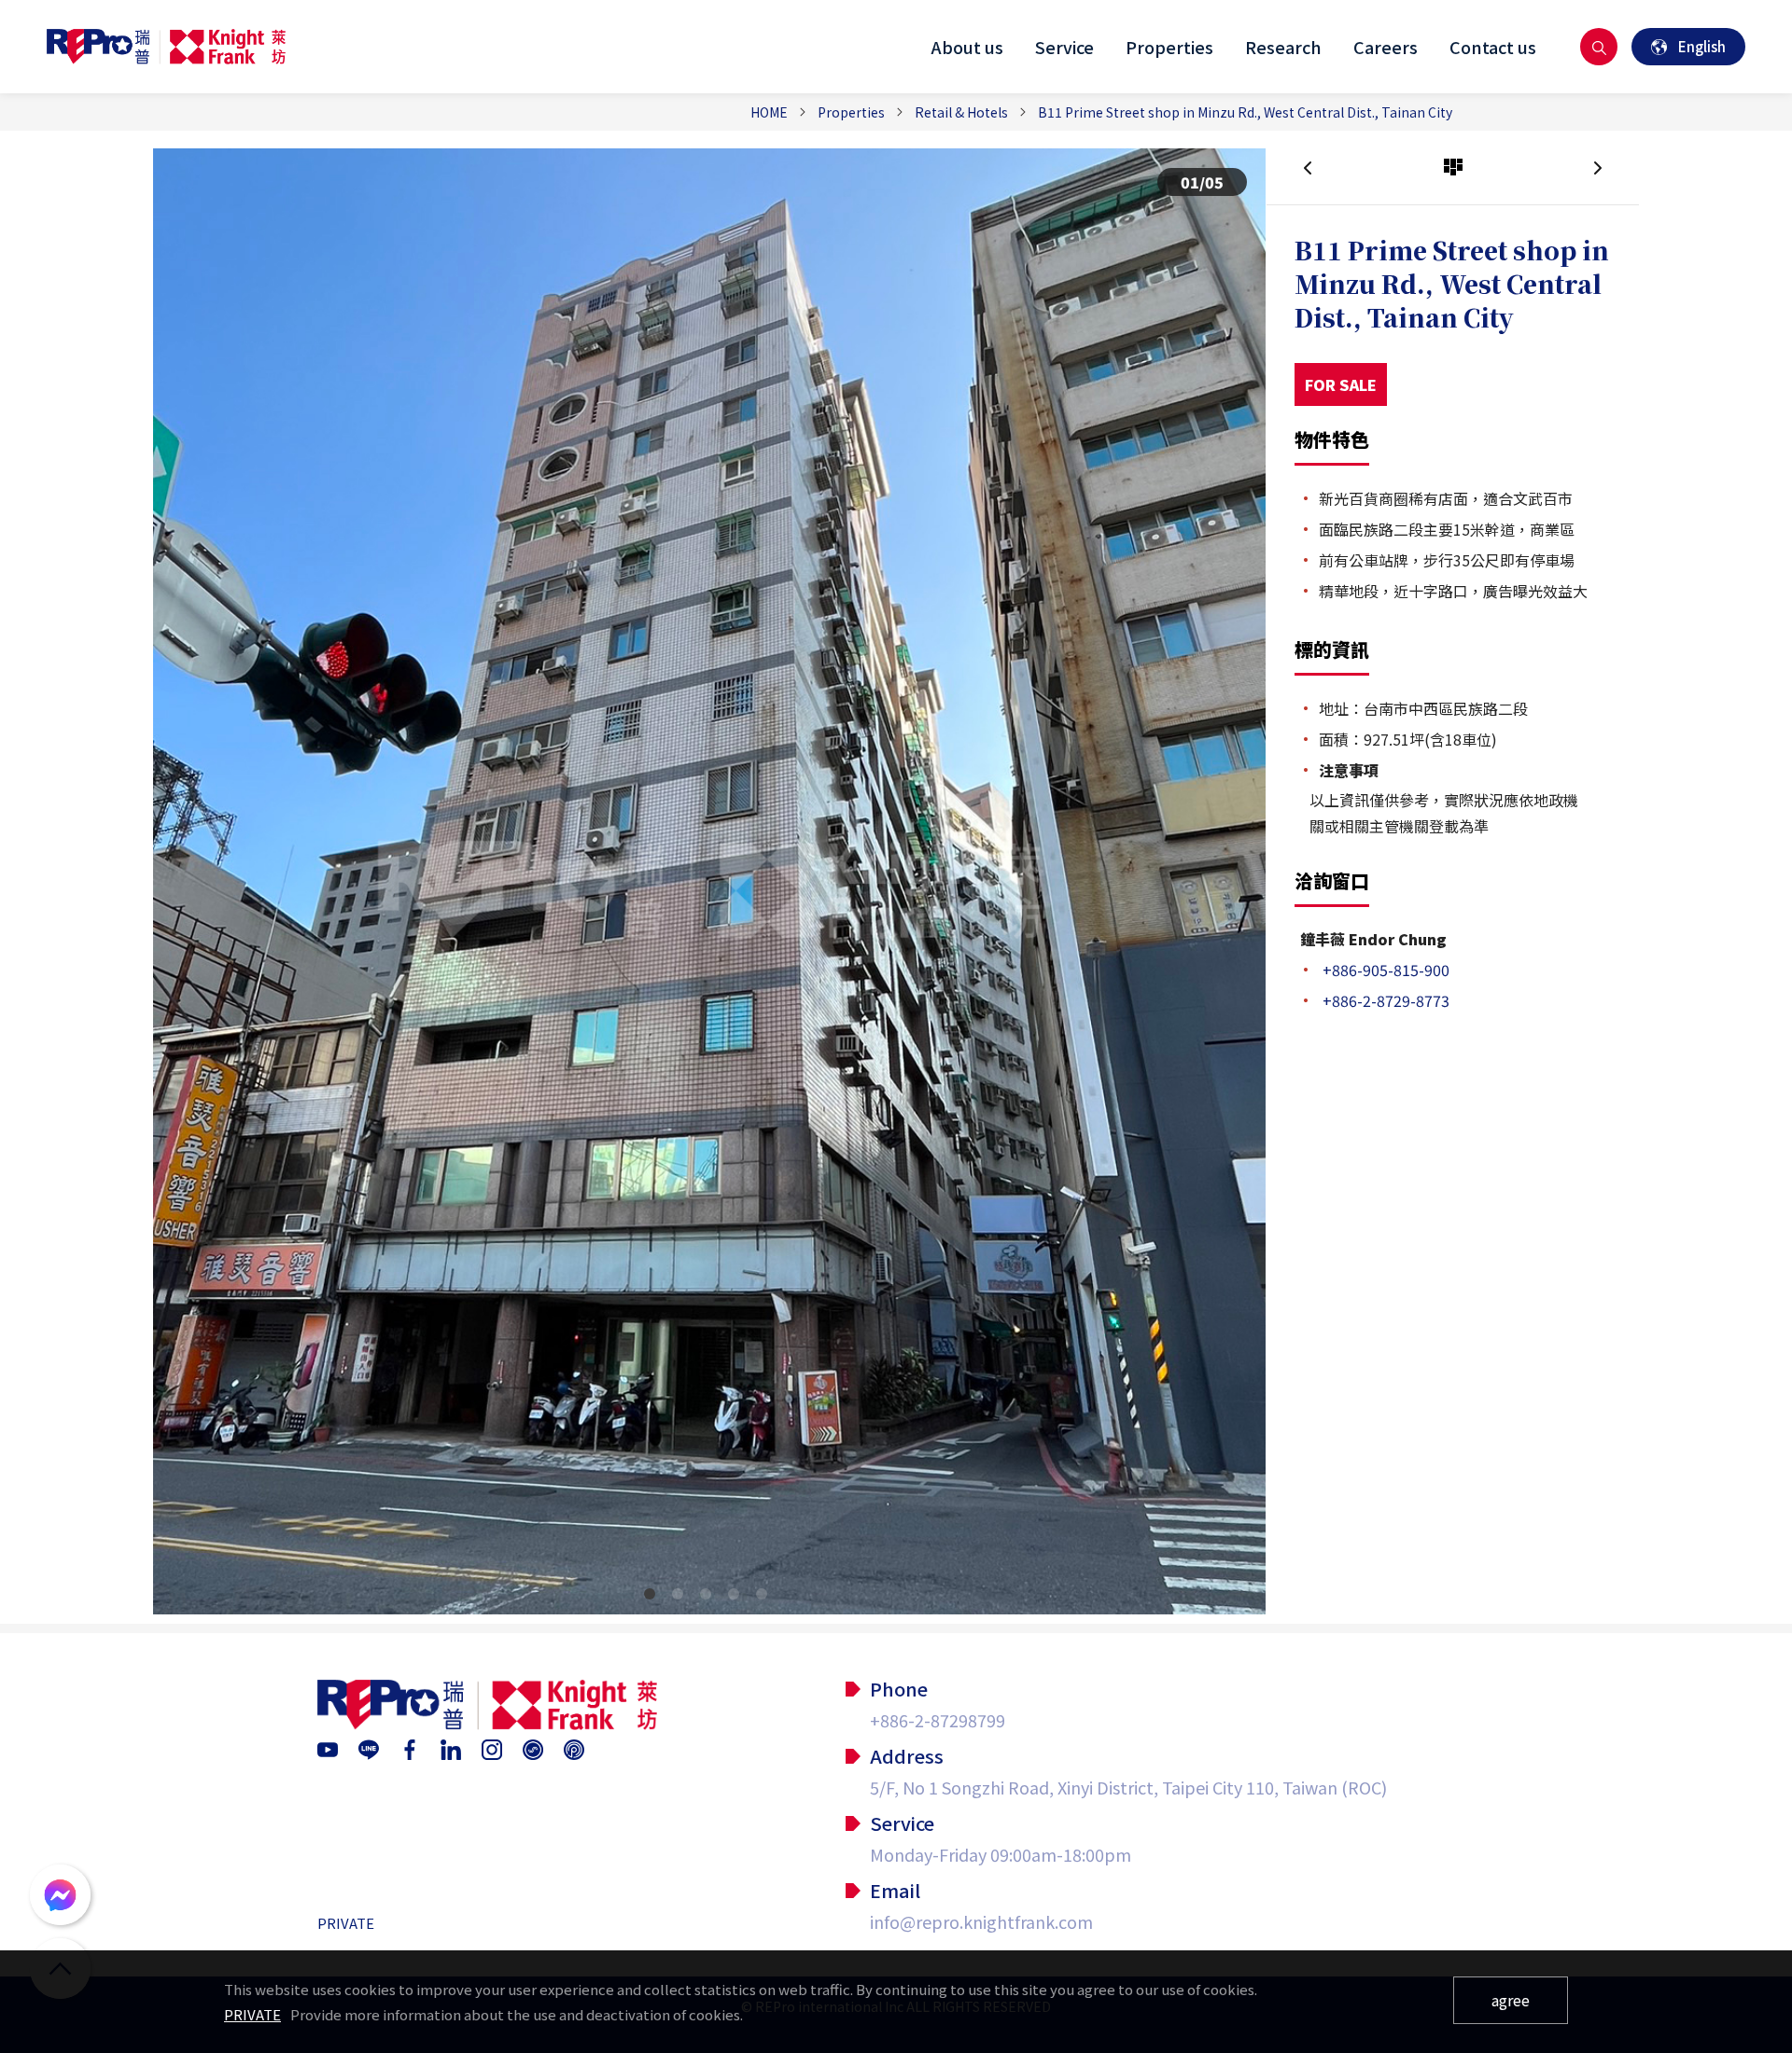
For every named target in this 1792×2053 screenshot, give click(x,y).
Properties (1169, 47)
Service (1064, 47)
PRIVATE (346, 1923)
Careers (1386, 47)
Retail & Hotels (961, 112)
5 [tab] (765, 1598)
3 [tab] (709, 1598)
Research (1283, 47)
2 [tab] (681, 1598)
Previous (186, 873)
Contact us (1493, 47)
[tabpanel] (709, 890)
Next (1233, 873)
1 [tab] (653, 1598)
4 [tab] (737, 1598)
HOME (769, 112)
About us (967, 47)
